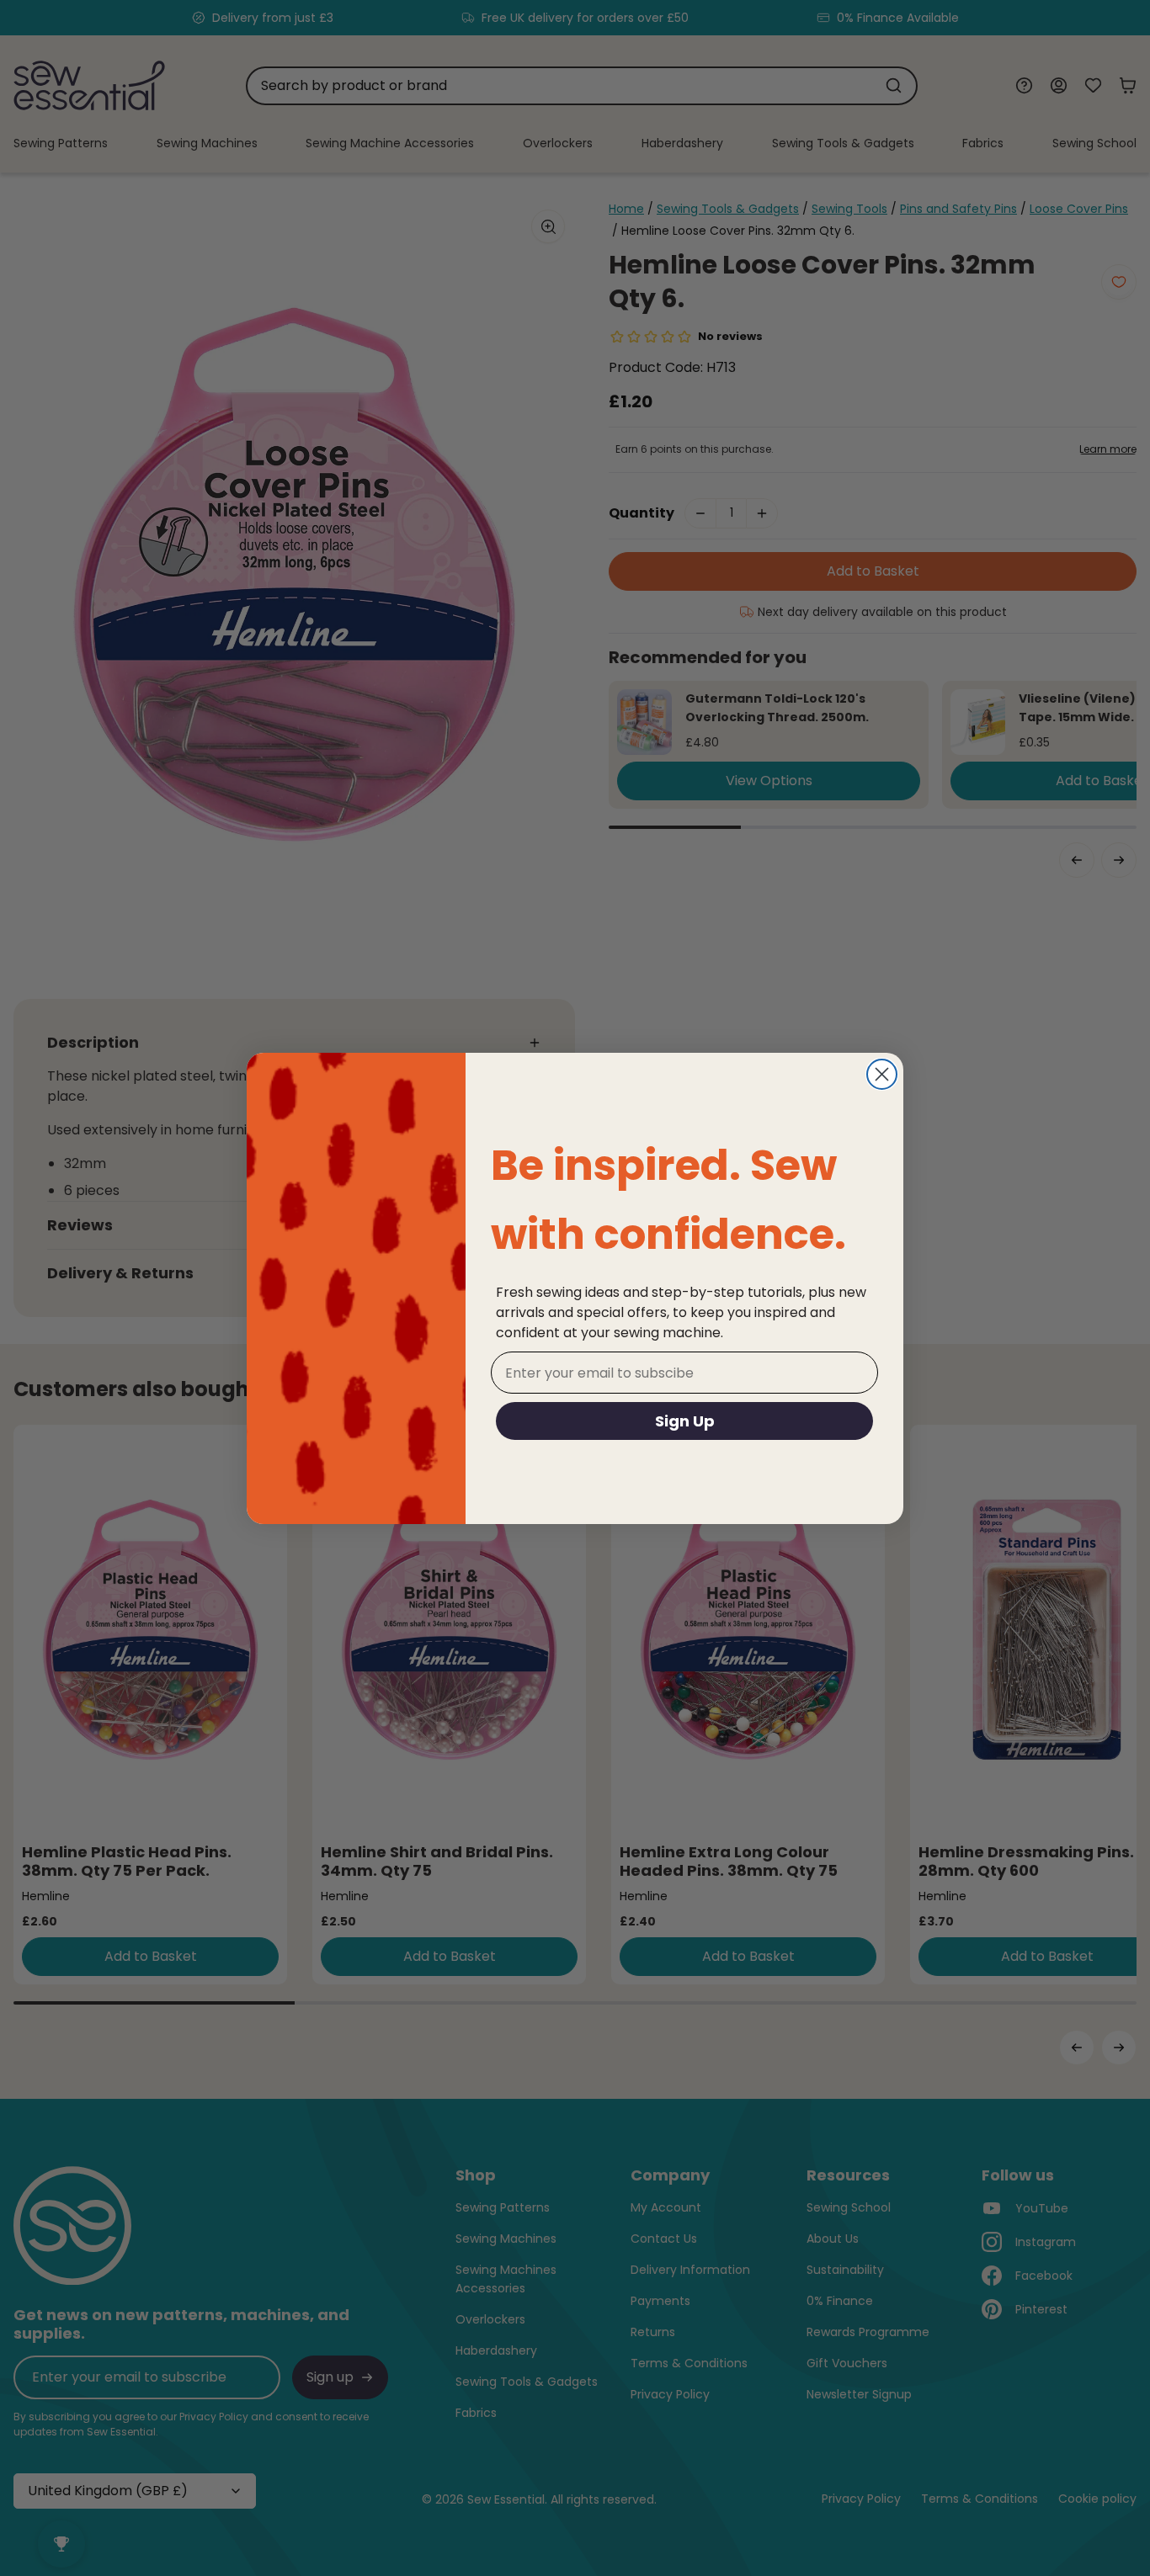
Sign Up (685, 1421)
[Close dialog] (882, 1074)
